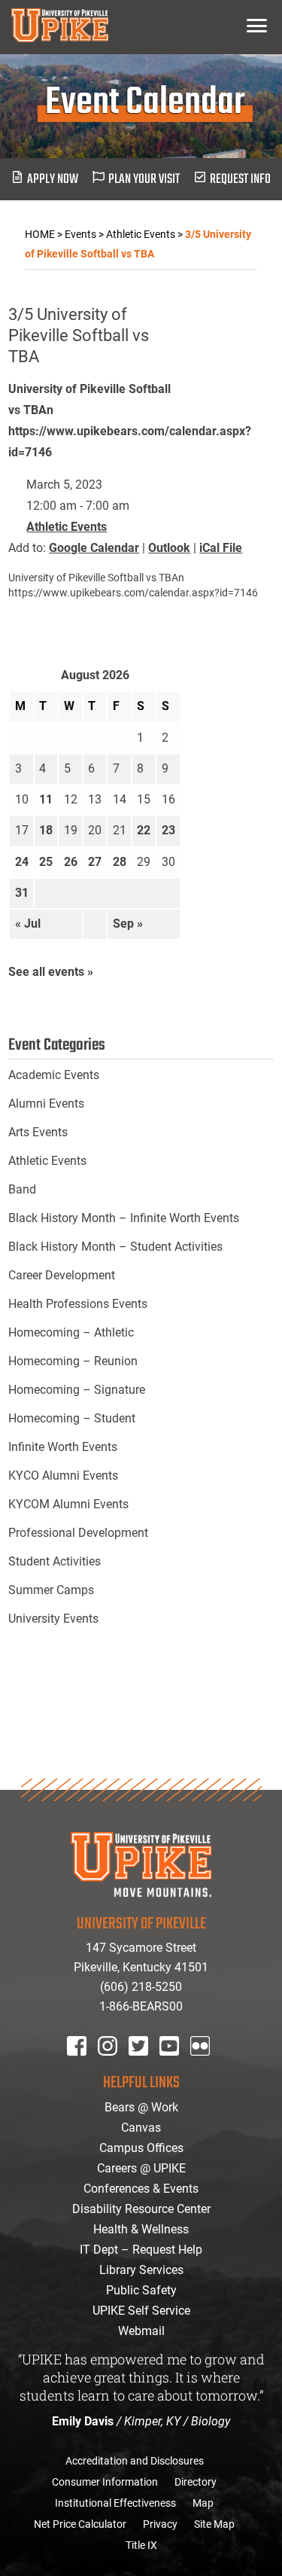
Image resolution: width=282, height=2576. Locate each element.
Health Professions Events (78, 1304)
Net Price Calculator (80, 2524)
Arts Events (38, 1132)
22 (144, 830)
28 (120, 862)
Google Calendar (94, 548)
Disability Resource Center (141, 2209)
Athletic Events (67, 527)
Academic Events (54, 1075)
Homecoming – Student (72, 1418)
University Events (53, 1619)
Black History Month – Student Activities (115, 1247)
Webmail (141, 2331)
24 (22, 862)
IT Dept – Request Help (141, 2250)
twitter (144, 2066)
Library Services (141, 2270)
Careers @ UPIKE (141, 2168)
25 (46, 862)
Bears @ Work (141, 2107)
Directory (196, 2482)
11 (46, 799)
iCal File (221, 548)
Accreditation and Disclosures (135, 2461)
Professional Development (78, 1533)
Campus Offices (141, 2148)
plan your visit (144, 180)
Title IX (141, 2545)
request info (240, 180)
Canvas (141, 2128)
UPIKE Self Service (141, 2311)
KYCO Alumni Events (63, 1475)
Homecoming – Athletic (71, 1332)
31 (22, 893)
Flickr (203, 2066)
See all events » (51, 972)
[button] (257, 25)
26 (71, 862)
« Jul (28, 924)
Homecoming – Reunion (73, 1361)
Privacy (160, 2524)
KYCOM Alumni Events (68, 1504)
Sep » (128, 924)
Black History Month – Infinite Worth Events (124, 1218)
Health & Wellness (141, 2229)
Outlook (169, 548)
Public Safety (141, 2290)
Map (203, 2503)
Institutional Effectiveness (115, 2503)
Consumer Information (105, 2482)
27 (95, 862)
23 (168, 830)
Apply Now (53, 180)
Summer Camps (51, 1590)
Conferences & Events (141, 2189)
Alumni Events (46, 1104)
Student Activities (55, 1561)
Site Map (214, 2524)
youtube (179, 2066)
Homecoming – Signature (77, 1390)
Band (22, 1189)
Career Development (62, 1275)
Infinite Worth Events (63, 1447)
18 (46, 830)
